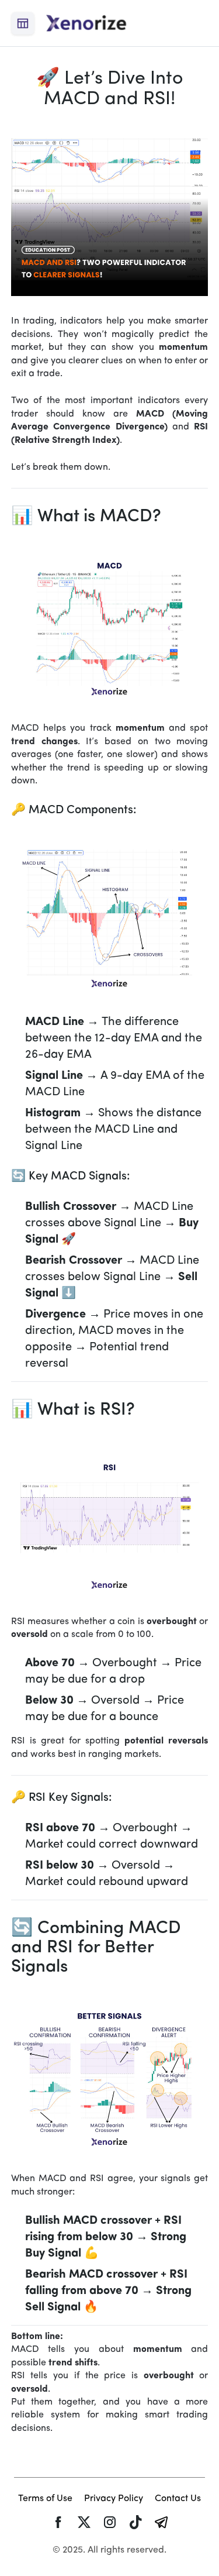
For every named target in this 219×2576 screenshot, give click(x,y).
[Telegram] (161, 2522)
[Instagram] (110, 2522)
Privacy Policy (114, 2499)
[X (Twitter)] (84, 2522)
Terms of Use (45, 2499)
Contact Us (178, 2499)
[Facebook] (58, 2522)
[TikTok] (135, 2522)
